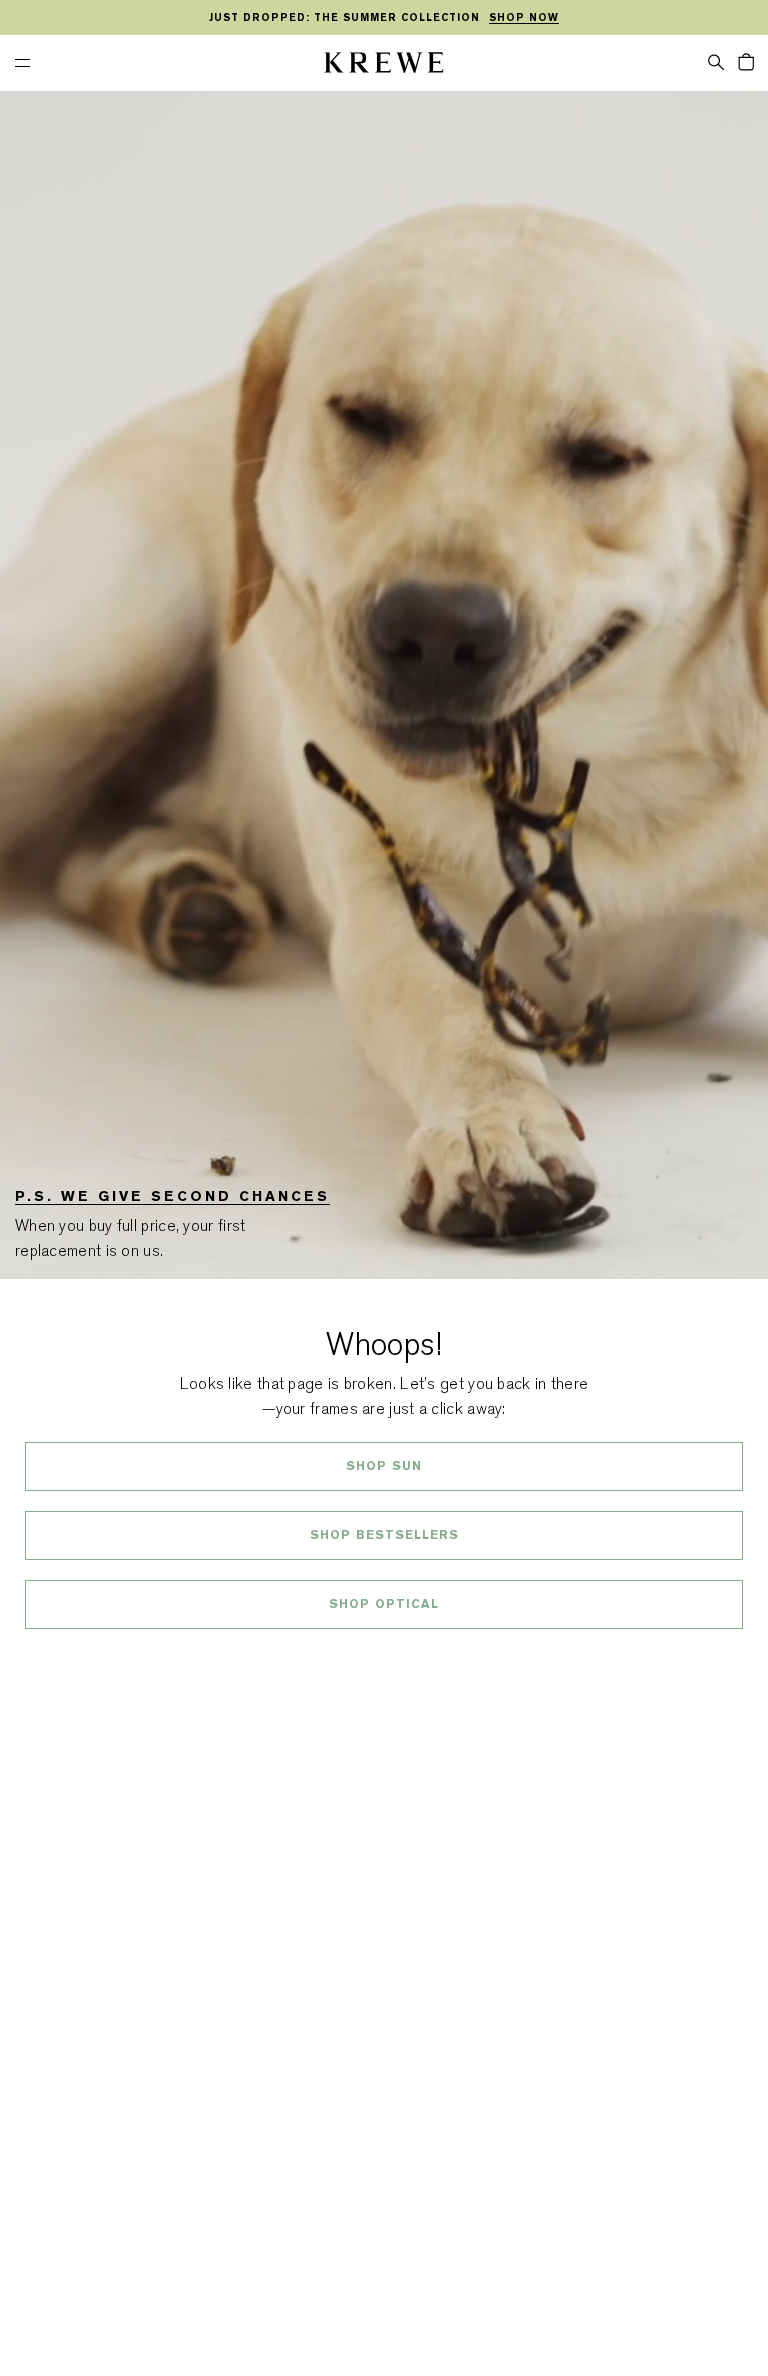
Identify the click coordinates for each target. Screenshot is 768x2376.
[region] (384, 18)
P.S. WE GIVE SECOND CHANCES (172, 1196)
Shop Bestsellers (384, 1535)
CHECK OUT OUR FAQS (384, 1657)
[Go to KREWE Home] (384, 65)
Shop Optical (384, 1604)
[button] (716, 61)
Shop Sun (384, 1466)
